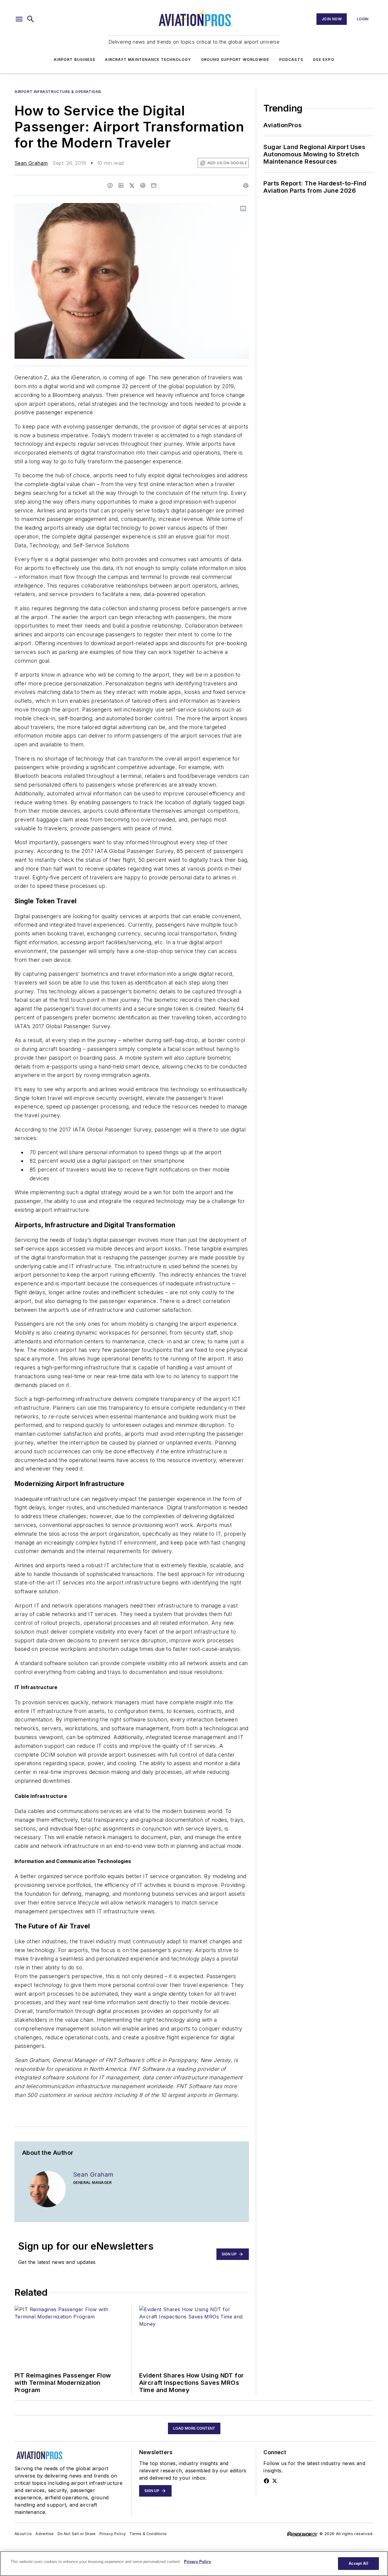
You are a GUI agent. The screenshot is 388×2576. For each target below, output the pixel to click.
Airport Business (74, 60)
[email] (154, 185)
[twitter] (132, 185)
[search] (31, 19)
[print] (246, 185)
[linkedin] (121, 185)
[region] (194, 2564)
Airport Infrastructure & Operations (58, 92)
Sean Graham (31, 163)
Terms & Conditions (148, 2534)
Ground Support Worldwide (235, 60)
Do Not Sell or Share (77, 2534)
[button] (19, 19)
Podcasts (291, 60)
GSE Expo (324, 60)
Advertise (45, 2534)
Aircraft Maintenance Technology (148, 60)
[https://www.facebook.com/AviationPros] (266, 2481)
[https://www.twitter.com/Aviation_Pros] (275, 2481)
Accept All (358, 2563)
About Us (23, 2534)
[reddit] (143, 185)
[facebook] (110, 185)
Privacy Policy (113, 2534)
